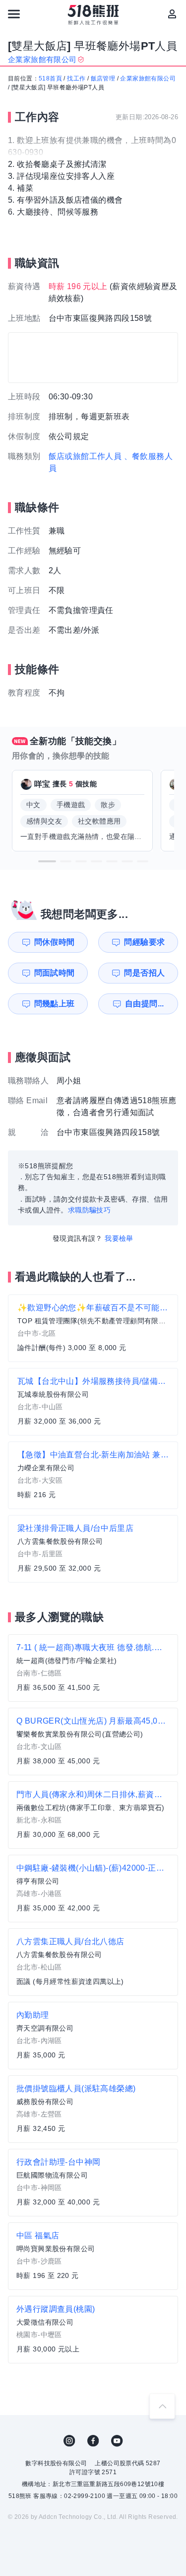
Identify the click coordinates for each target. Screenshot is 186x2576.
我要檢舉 (119, 1238)
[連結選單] (14, 14)
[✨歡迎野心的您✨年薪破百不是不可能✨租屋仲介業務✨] (93, 1328)
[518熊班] (93, 15)
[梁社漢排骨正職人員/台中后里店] (93, 1549)
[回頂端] (162, 2406)
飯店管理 (103, 78)
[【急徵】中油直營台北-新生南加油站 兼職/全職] (93, 1475)
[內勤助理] (93, 2036)
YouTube (117, 2441)
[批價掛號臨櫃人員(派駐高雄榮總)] (93, 2109)
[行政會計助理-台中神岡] (93, 2183)
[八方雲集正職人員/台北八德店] (93, 1962)
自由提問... (145, 1004)
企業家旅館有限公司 (148, 78)
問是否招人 (144, 973)
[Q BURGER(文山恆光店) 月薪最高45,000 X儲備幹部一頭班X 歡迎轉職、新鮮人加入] (93, 1742)
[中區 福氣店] (93, 2256)
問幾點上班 (55, 1004)
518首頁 (50, 78)
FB (93, 2441)
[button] (47, 861)
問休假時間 (55, 942)
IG (69, 2441)
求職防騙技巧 (89, 1210)
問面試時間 (55, 973)
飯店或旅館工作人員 (85, 456)
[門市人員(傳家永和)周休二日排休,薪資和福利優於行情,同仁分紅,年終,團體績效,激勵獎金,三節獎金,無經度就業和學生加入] (93, 1815)
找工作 (76, 78)
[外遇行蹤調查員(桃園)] (93, 2330)
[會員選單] (172, 14)
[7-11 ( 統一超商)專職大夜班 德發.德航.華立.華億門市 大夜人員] (93, 1668)
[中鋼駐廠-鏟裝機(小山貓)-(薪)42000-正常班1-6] (93, 1889)
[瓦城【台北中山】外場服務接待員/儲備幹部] (93, 1402)
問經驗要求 (144, 942)
